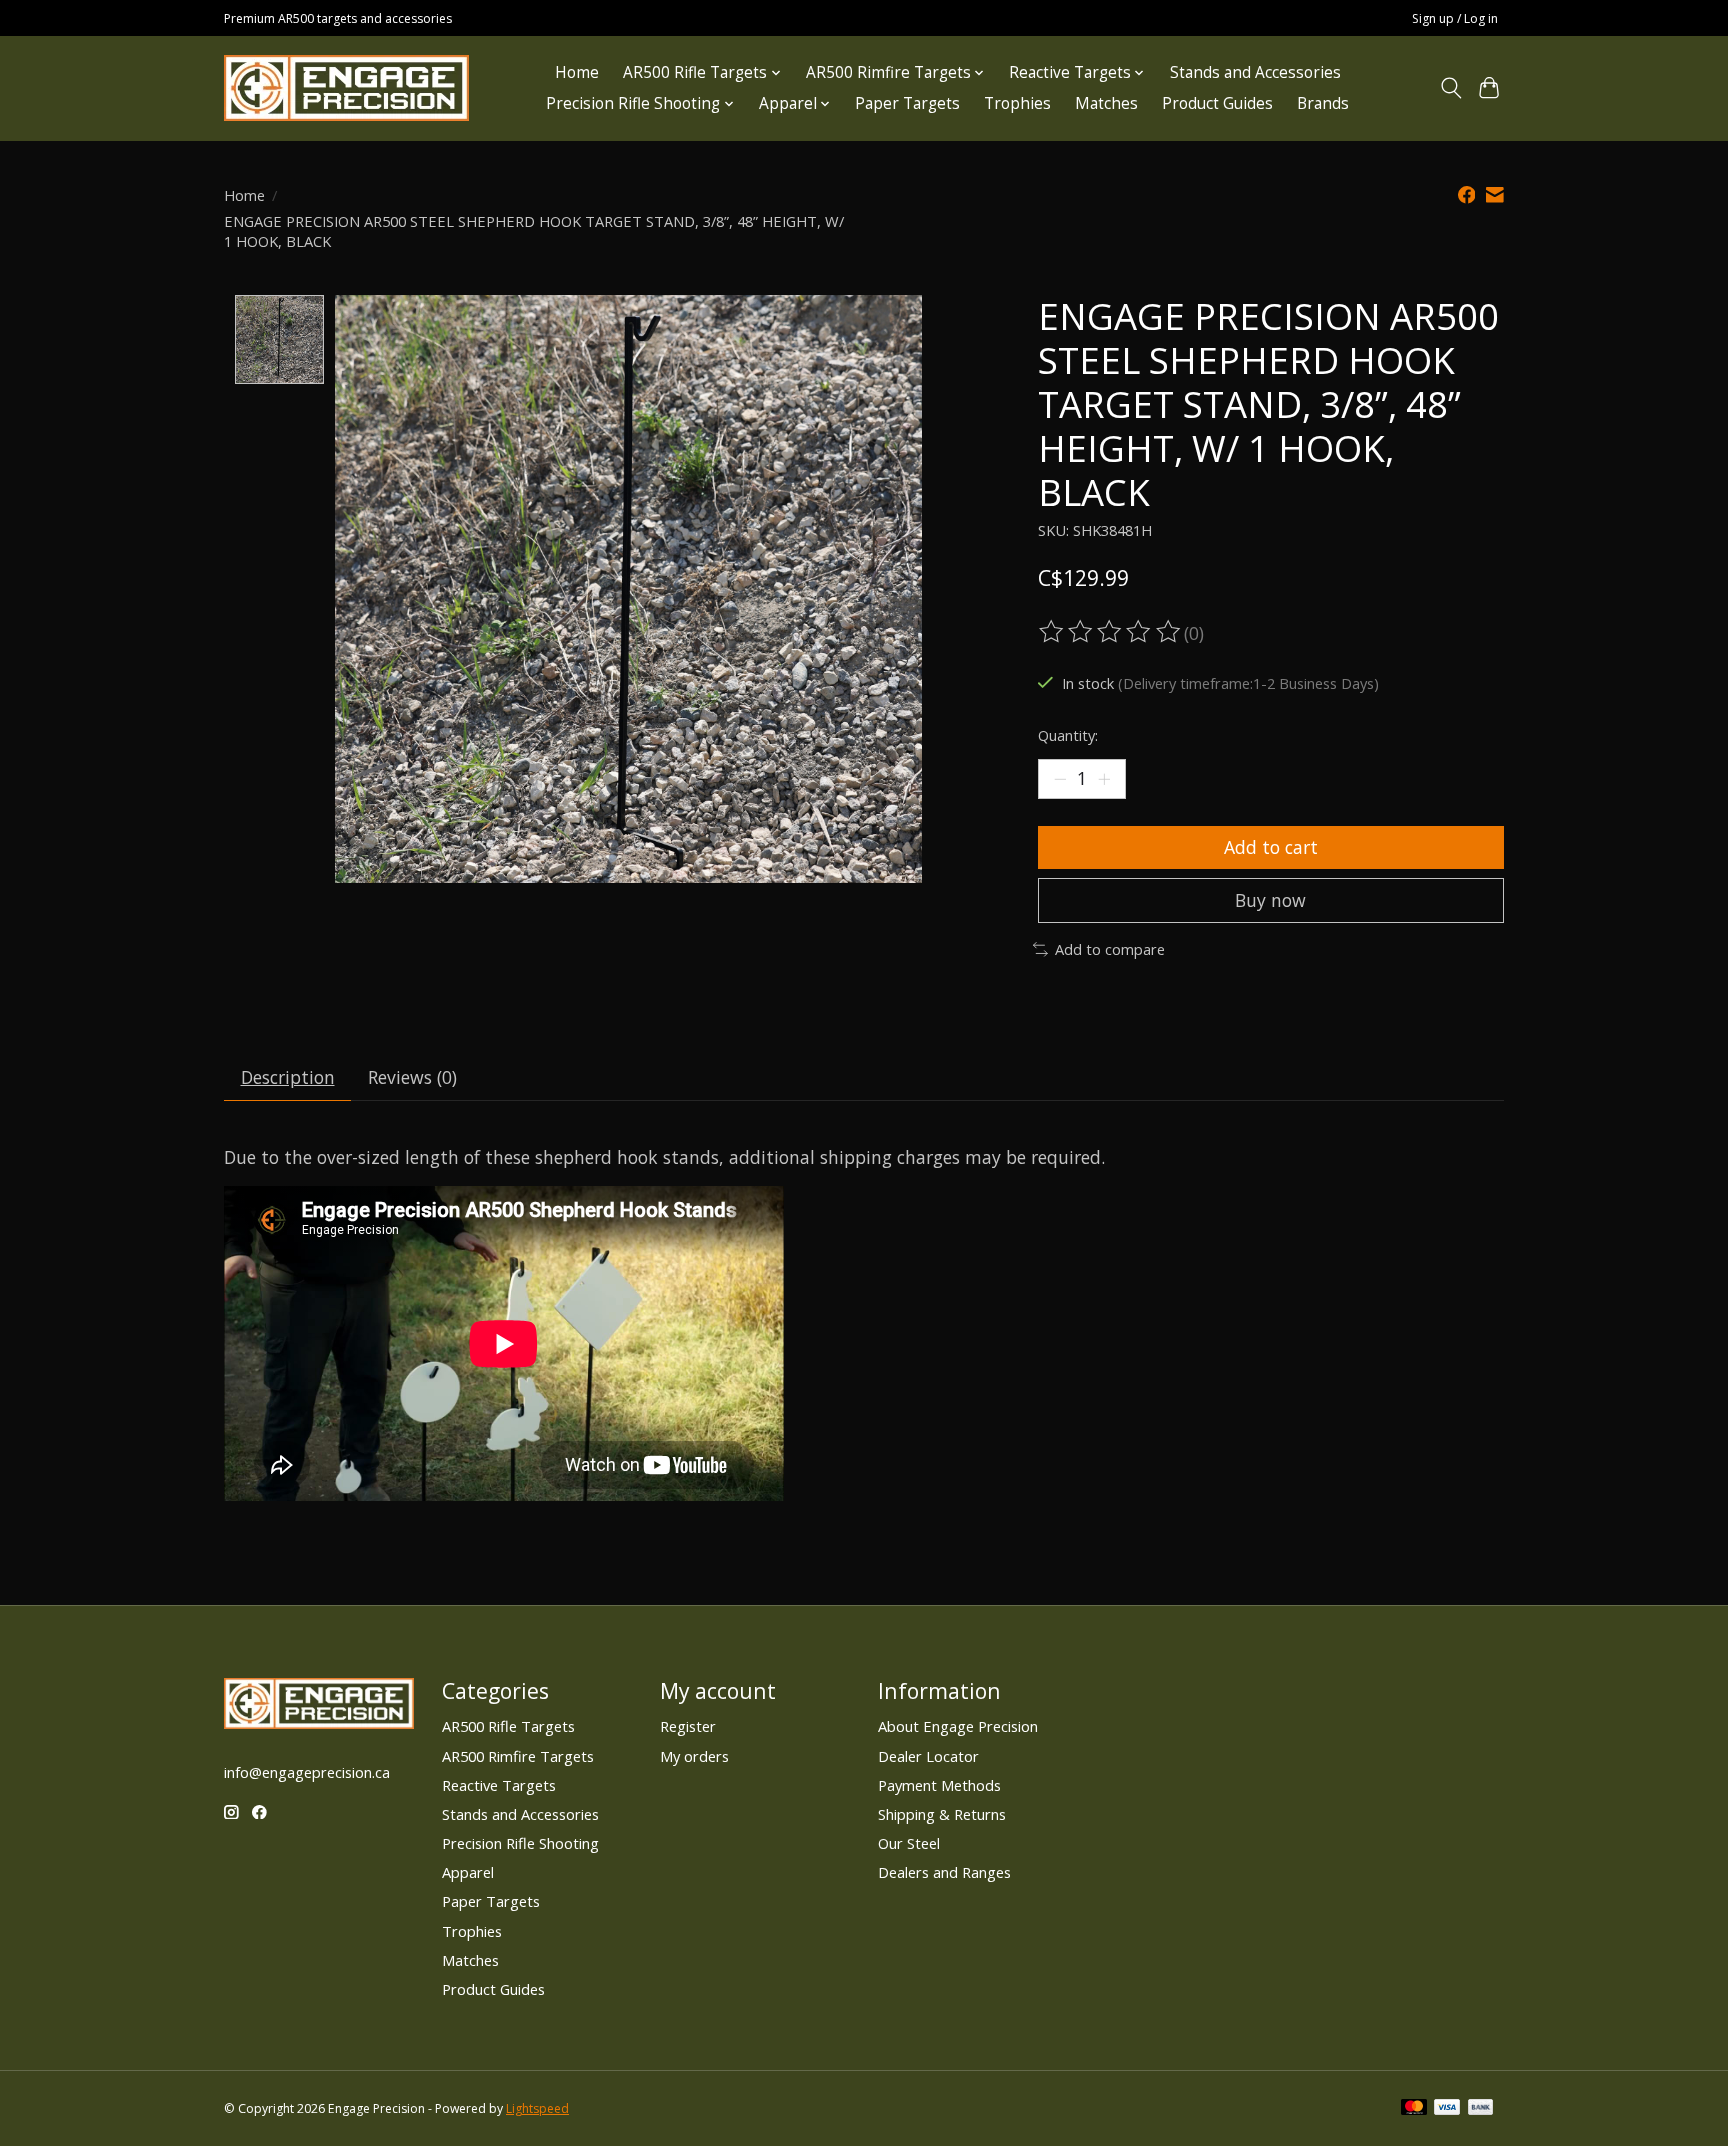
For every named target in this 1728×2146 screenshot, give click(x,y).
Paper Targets (907, 103)
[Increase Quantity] (1104, 779)
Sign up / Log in (1455, 18)
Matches (1106, 103)
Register (688, 1726)
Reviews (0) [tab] (412, 1077)
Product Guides (1217, 103)
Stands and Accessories (1255, 72)
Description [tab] (288, 1077)
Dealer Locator (928, 1756)
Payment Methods (939, 1785)
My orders (694, 1756)
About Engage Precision (958, 1726)
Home (577, 72)
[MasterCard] (1414, 2109)
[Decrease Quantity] (1060, 779)
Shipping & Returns (942, 1814)
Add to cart (1271, 847)
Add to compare (1110, 949)
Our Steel (909, 1843)
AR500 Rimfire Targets (518, 1756)
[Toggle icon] (1450, 88)
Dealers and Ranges (944, 1872)
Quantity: (1068, 735)
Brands (1323, 103)
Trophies (1017, 103)
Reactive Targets (499, 1785)
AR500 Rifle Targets (508, 1726)
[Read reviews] (1111, 632)
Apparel (468, 1872)
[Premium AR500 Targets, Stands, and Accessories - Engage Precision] (346, 88)
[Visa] (1447, 2109)
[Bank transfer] (1481, 2109)
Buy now (1270, 900)
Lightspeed (537, 2108)
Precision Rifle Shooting (520, 1843)
